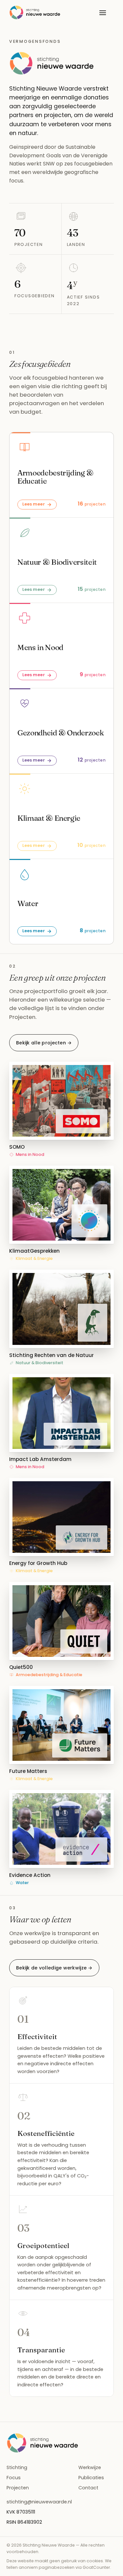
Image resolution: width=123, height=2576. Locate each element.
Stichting (17, 2467)
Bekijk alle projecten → (44, 1043)
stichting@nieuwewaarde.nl (39, 2502)
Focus (14, 2478)
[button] (61, 1110)
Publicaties (91, 2478)
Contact (88, 2488)
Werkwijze (90, 2467)
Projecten (18, 2488)
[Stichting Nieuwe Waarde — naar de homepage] (35, 12)
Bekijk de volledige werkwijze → (54, 1968)
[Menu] (103, 12)
